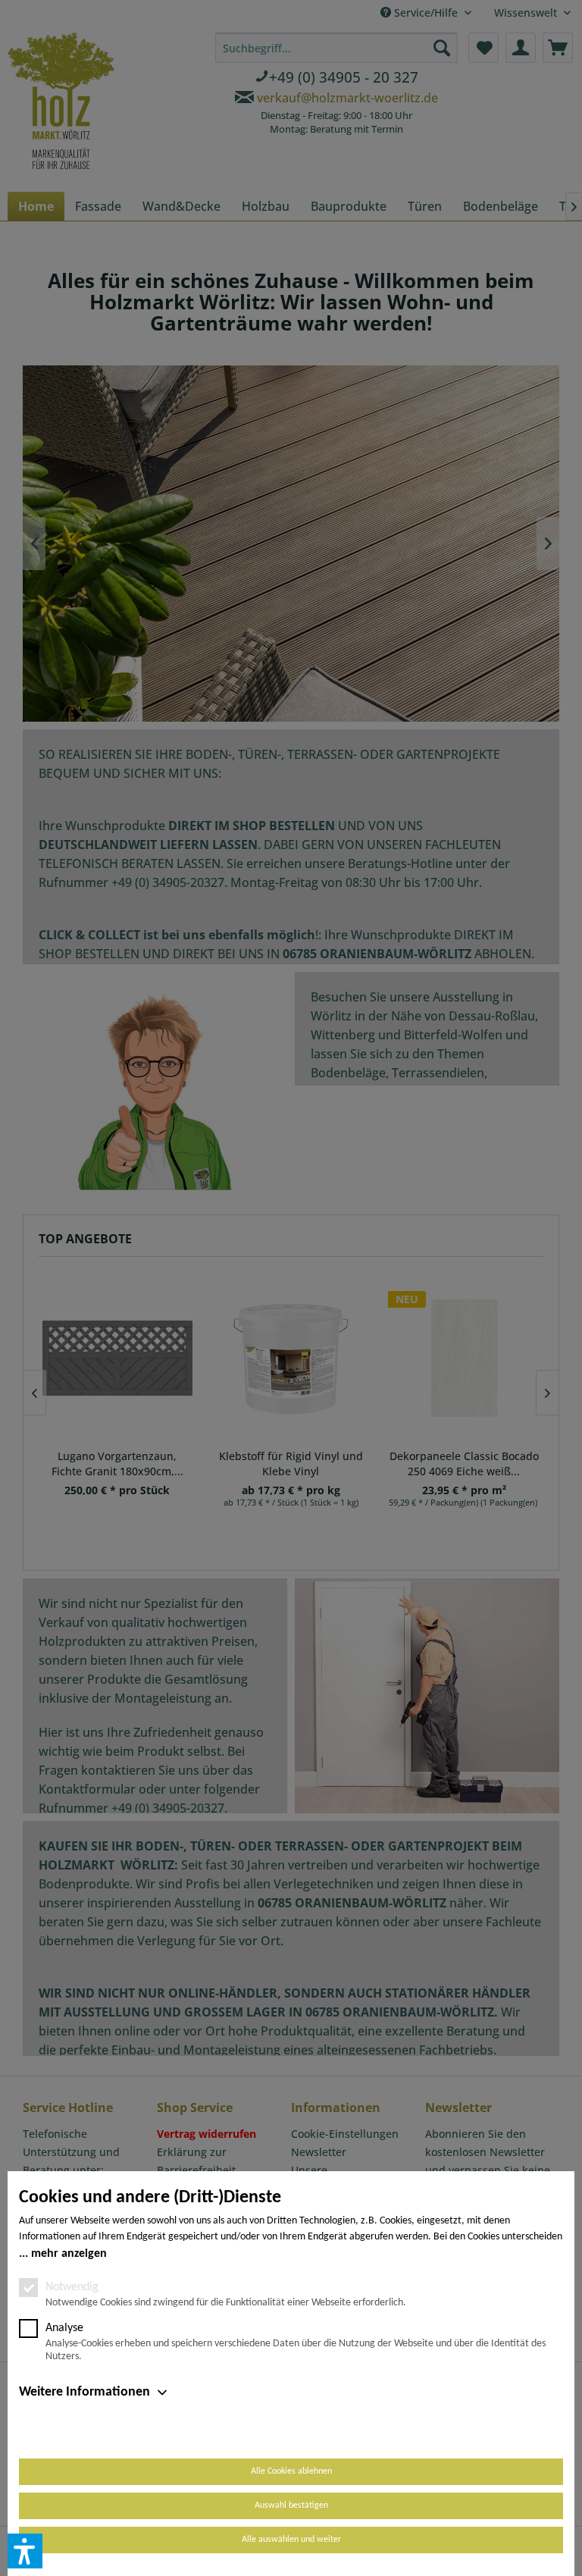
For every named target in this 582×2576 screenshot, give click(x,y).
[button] (25, 2551)
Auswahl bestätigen (291, 2505)
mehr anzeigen (69, 2254)
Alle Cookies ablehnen (291, 2471)
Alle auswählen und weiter (291, 2540)
